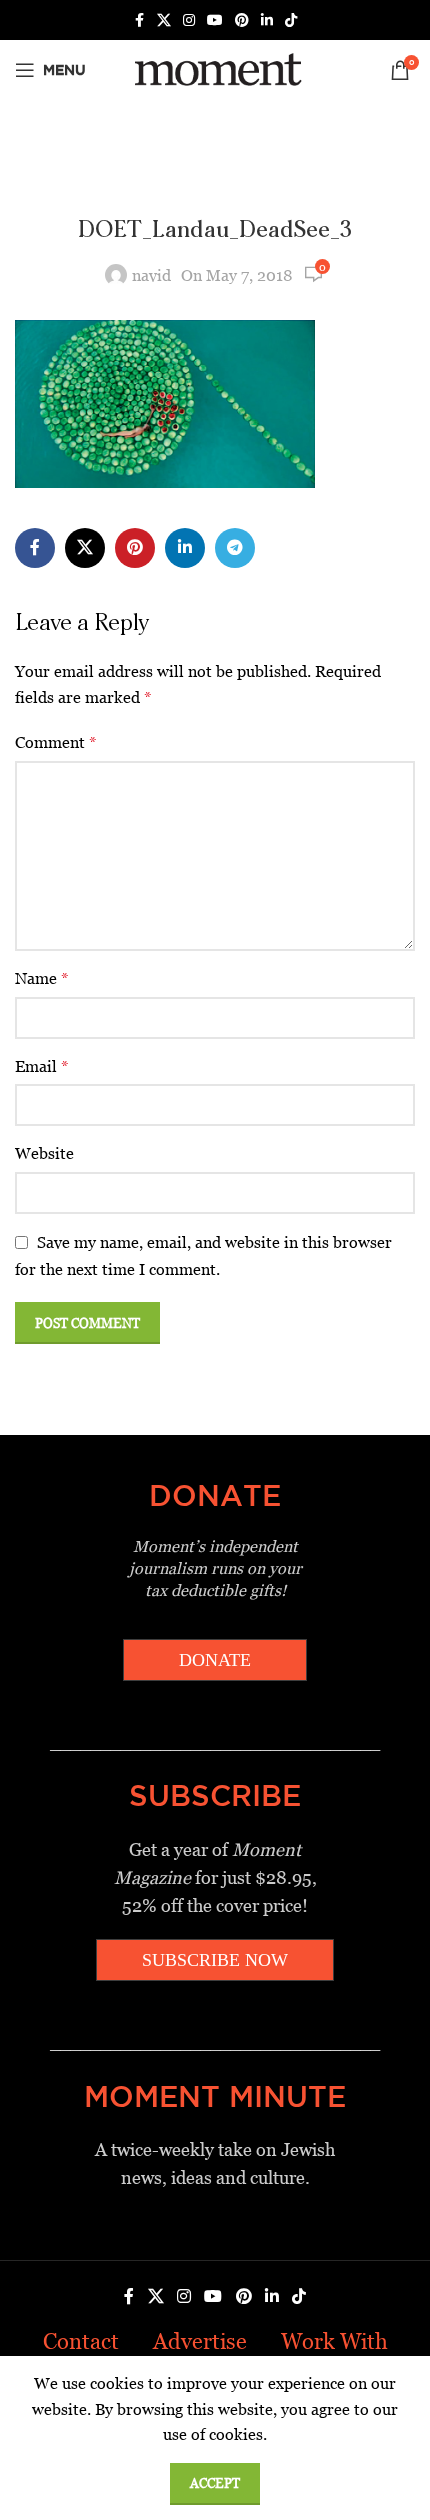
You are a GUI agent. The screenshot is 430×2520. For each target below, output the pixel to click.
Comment (56, 742)
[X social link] (164, 20)
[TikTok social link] (291, 20)
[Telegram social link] (235, 548)
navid (151, 275)
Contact (81, 2341)
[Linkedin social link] (267, 20)
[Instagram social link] (189, 20)
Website (44, 1153)
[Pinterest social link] (242, 20)
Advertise (200, 2341)
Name (42, 978)
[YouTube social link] (215, 20)
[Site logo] (214, 68)
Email (42, 1066)
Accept (215, 2483)
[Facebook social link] (139, 20)
